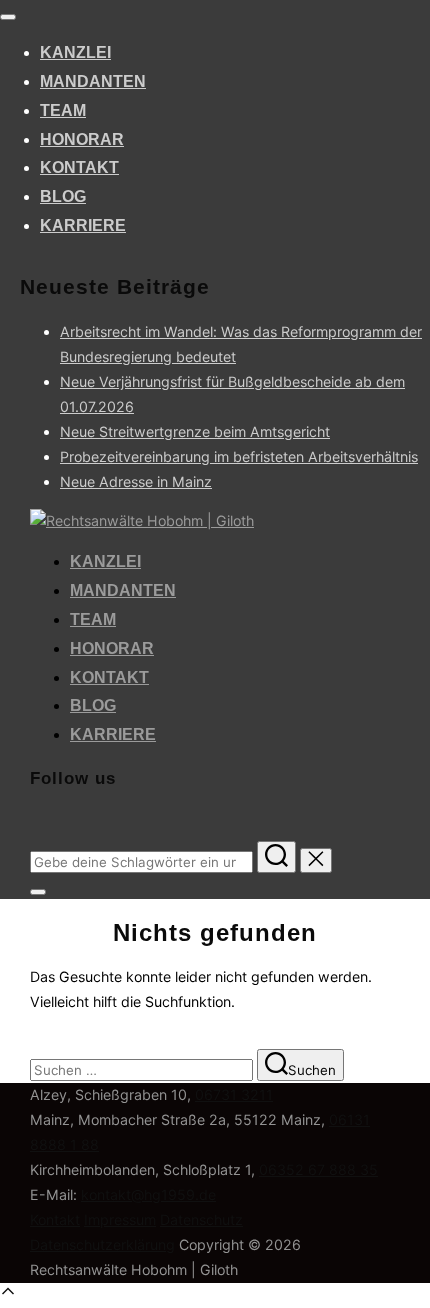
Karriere (83, 225)
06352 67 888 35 (318, 1169)
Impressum (120, 1219)
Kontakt (79, 167)
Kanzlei (75, 52)
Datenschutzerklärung (102, 1244)
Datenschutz (201, 1219)
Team (63, 110)
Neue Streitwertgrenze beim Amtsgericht (195, 431)
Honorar (82, 139)
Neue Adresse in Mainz (136, 481)
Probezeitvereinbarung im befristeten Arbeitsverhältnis (239, 456)
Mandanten (93, 81)
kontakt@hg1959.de (148, 1194)
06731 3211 (234, 1094)
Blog (63, 196)
